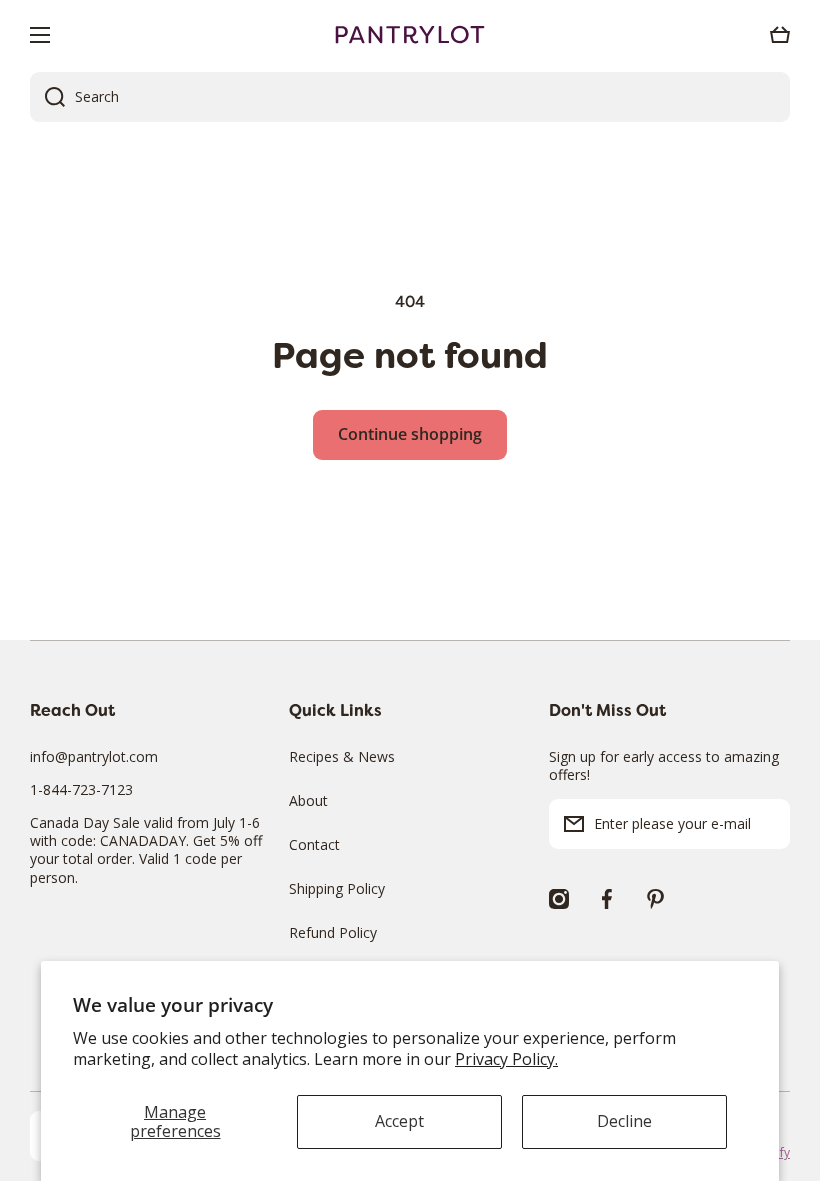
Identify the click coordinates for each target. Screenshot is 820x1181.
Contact (314, 844)
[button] (780, 35)
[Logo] (410, 35)
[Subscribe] (765, 824)
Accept (399, 1121)
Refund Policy (333, 932)
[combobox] (410, 97)
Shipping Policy (337, 888)
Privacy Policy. (506, 1059)
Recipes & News (342, 756)
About (308, 800)
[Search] (47, 97)
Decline (624, 1121)
